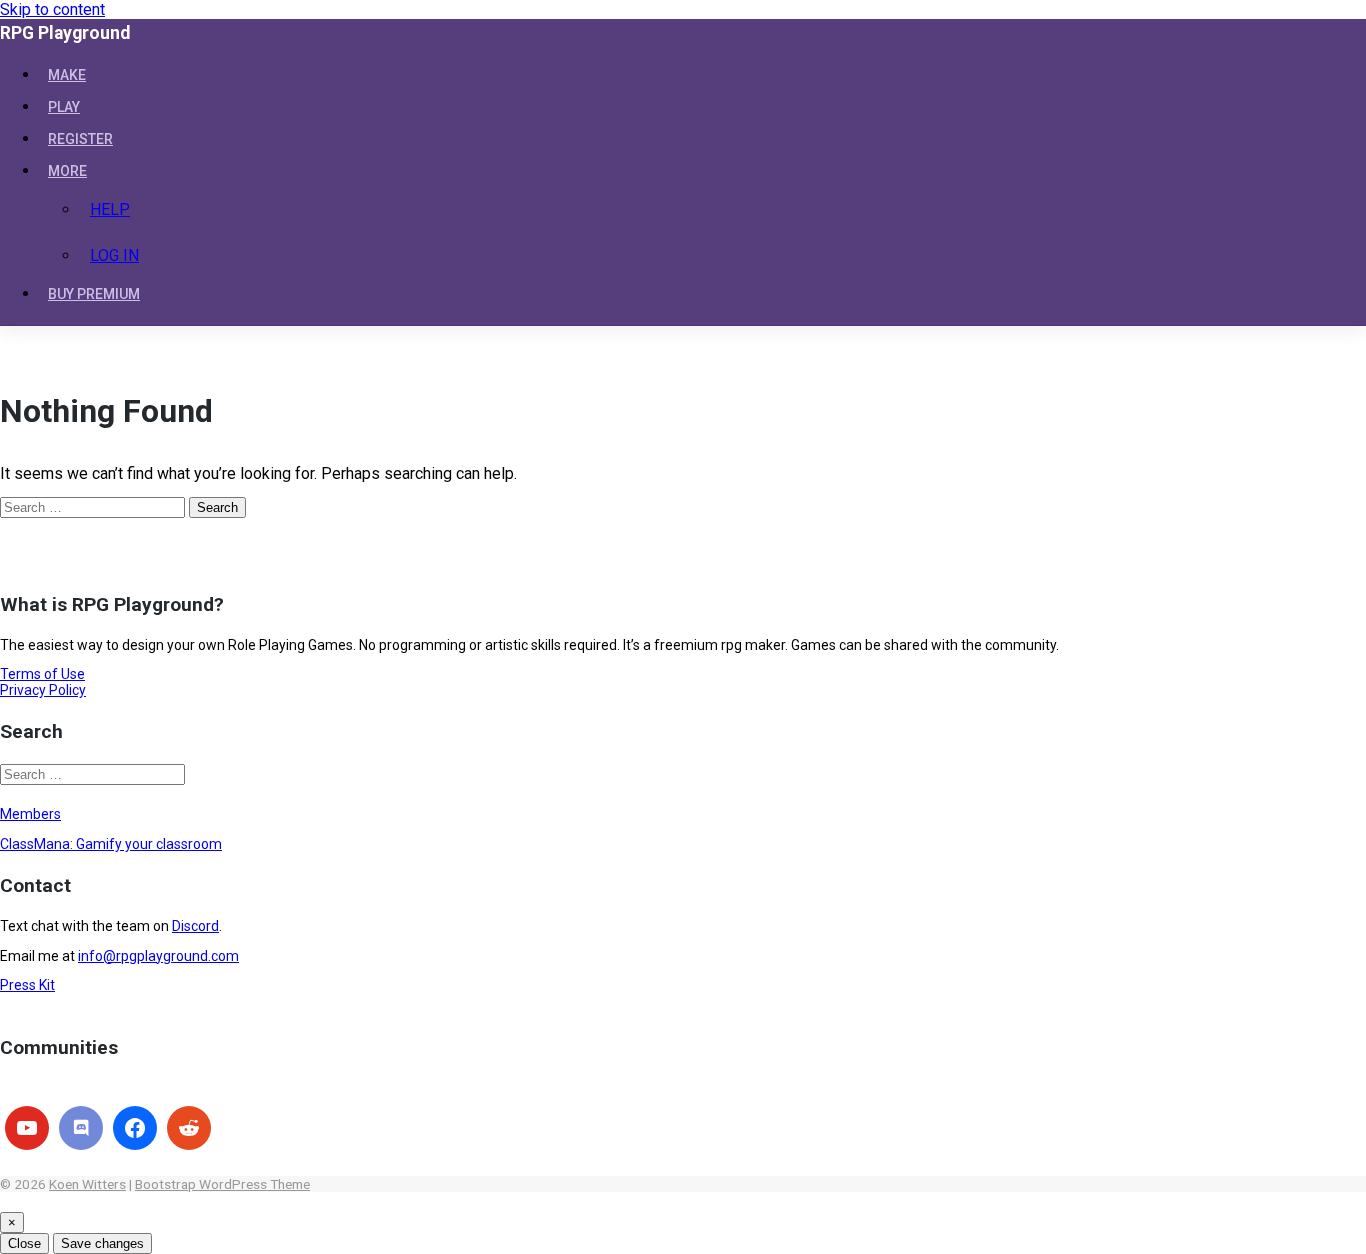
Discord (195, 926)
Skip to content (52, 9)
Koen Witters (87, 1184)
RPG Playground (65, 33)
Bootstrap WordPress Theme (222, 1184)
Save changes (102, 1243)
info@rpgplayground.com (158, 956)
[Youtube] (27, 1128)
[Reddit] (189, 1128)
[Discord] (81, 1128)
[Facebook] (135, 1128)
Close (24, 1243)
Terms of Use (42, 674)
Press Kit (27, 985)
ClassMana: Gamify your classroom (111, 844)
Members (30, 814)
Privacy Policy (43, 690)
